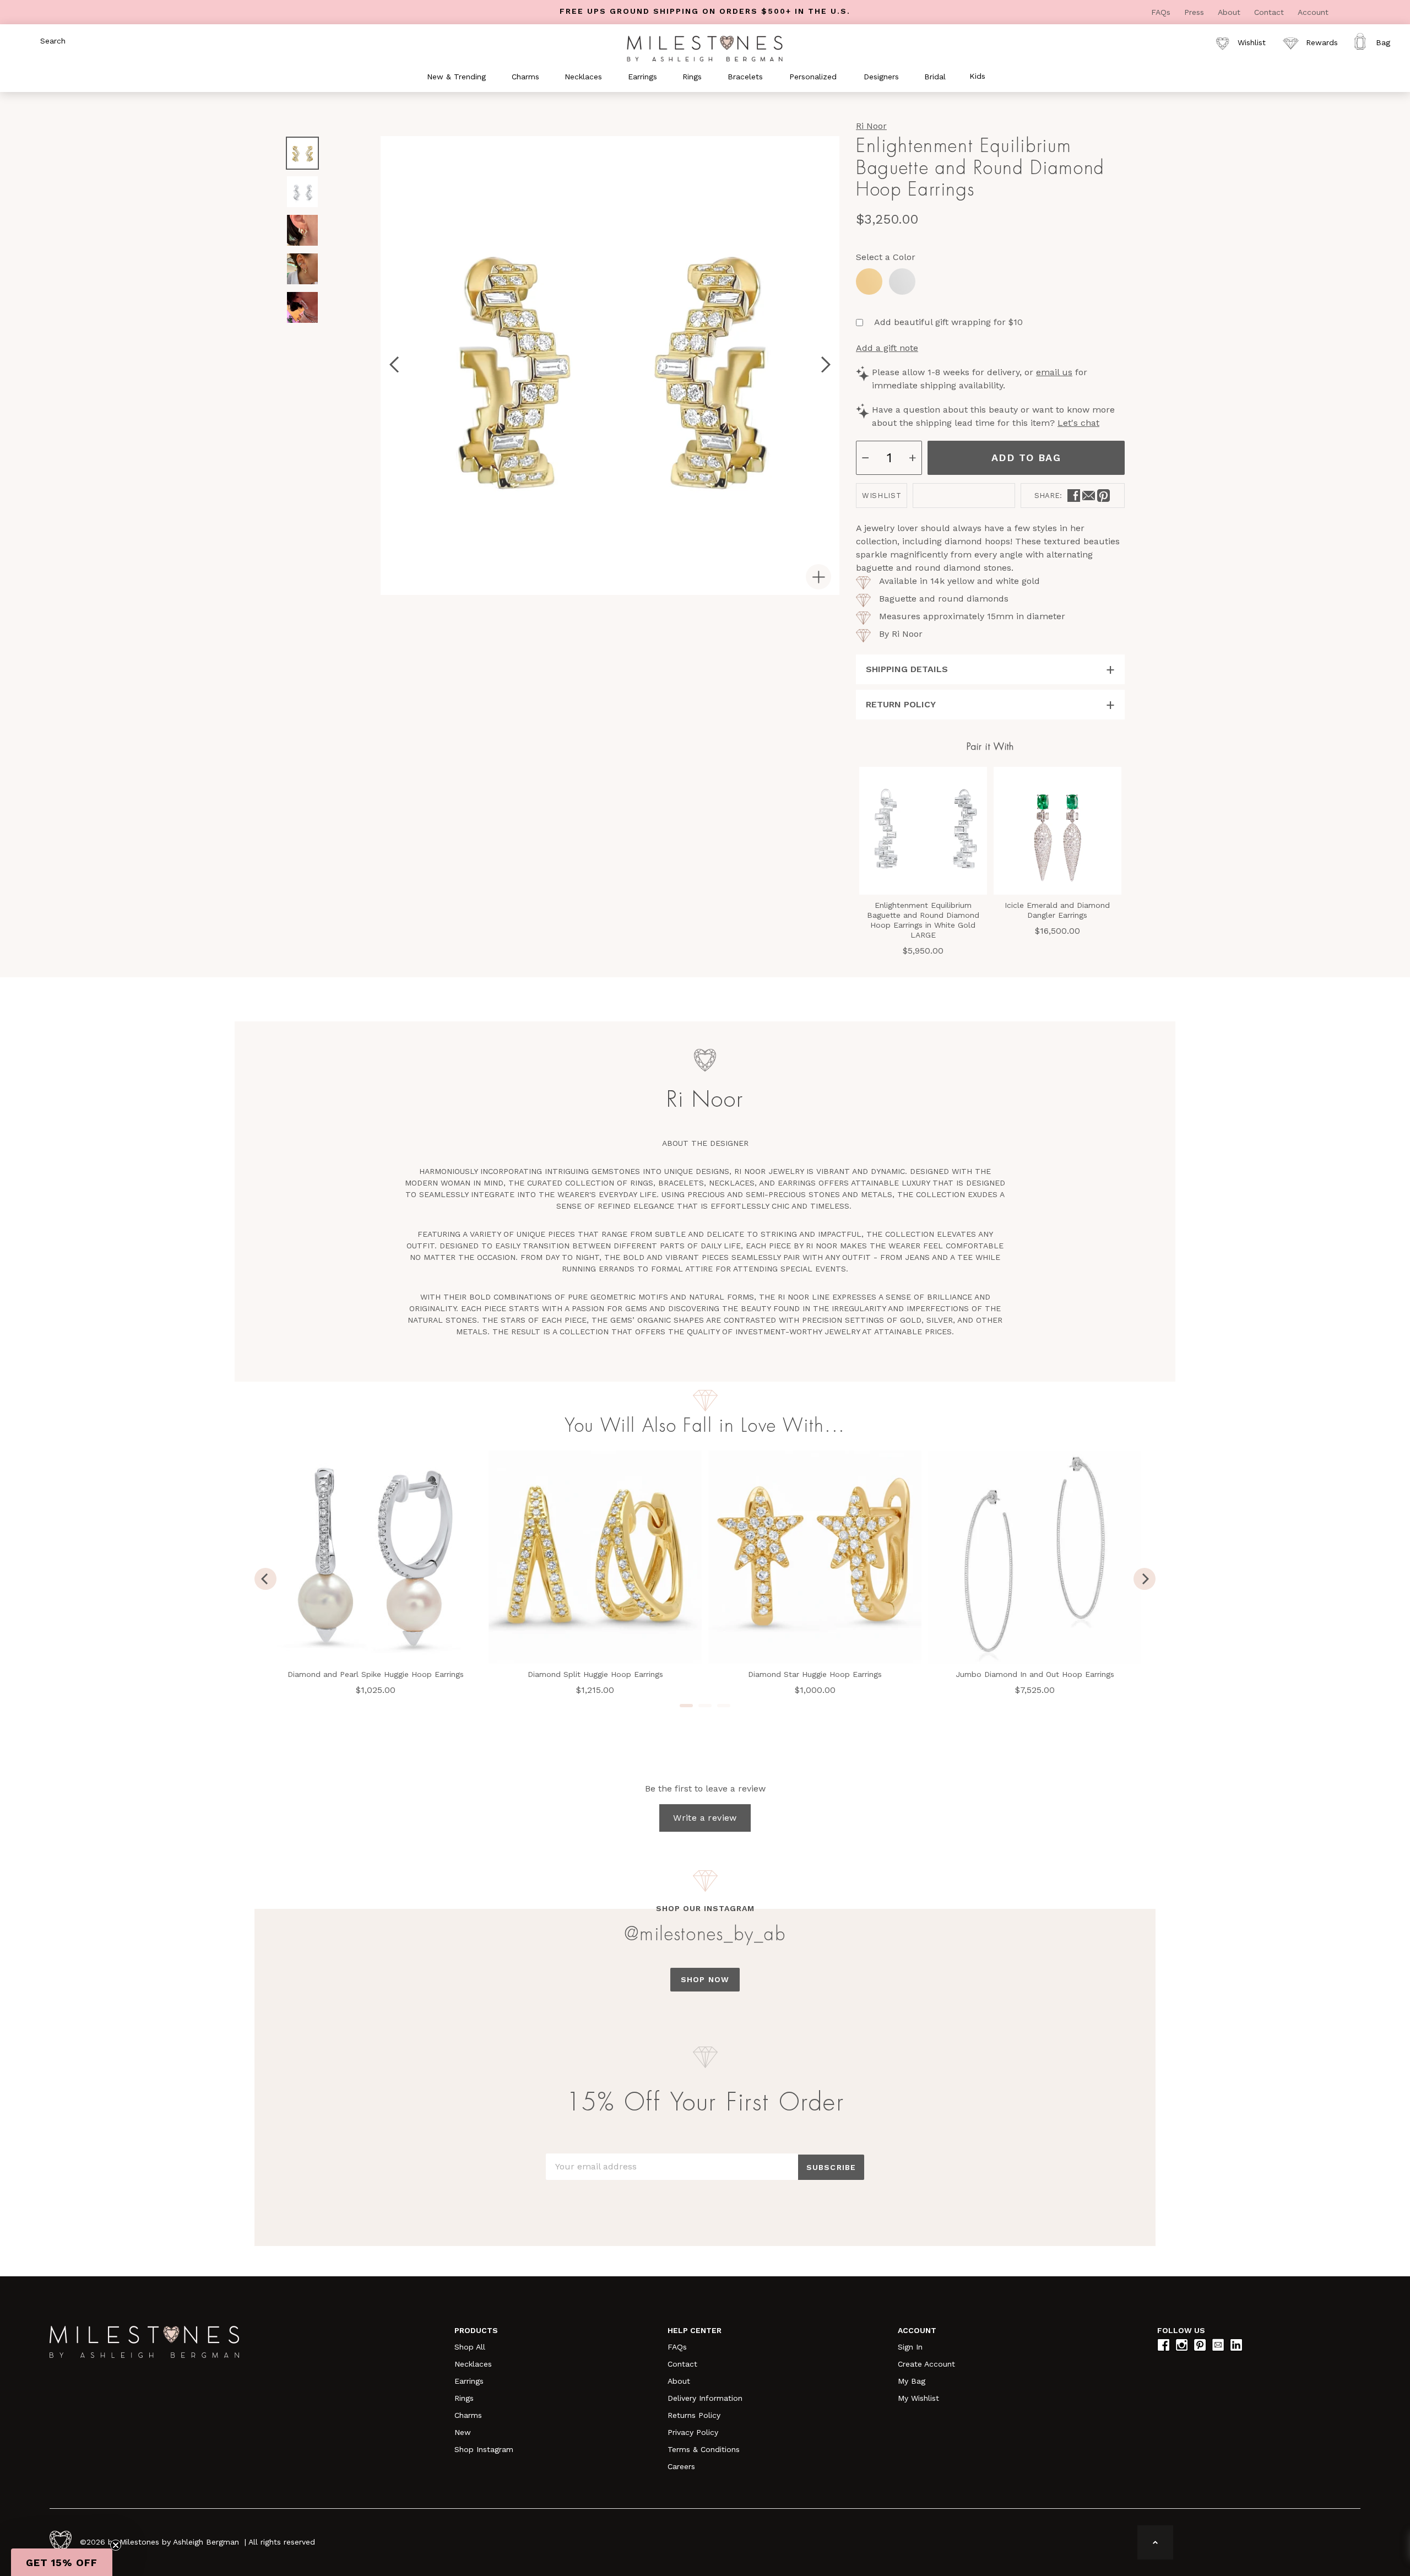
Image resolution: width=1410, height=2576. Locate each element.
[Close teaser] (116, 2545)
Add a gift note (887, 348)
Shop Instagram (484, 2449)
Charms (468, 2415)
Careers (681, 2466)
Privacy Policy (693, 2432)
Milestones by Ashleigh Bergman (179, 2542)
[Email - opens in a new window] (1089, 496)
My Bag (912, 2381)
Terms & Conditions (704, 2449)
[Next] (1145, 1579)
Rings (464, 2398)
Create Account (926, 2364)
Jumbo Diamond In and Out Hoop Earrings (1035, 1674)
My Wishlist (918, 2398)
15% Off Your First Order (705, 2103)
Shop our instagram (705, 1908)
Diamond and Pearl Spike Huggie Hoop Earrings (376, 1674)
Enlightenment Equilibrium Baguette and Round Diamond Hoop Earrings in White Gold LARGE (923, 920)
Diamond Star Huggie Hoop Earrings (815, 1674)
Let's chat (1078, 423)
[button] (62, 2562)
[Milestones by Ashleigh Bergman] (705, 48)
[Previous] (265, 1579)
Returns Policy (694, 2415)
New (463, 2432)
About (1230, 12)
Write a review (705, 1818)
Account (1313, 12)
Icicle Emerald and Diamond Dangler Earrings (1057, 910)
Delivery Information (705, 2398)
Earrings (469, 2381)
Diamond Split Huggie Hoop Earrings (595, 1674)
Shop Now (705, 1979)
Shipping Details (907, 669)
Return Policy (901, 704)
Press (1195, 12)
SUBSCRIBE (831, 2167)
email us (1054, 372)
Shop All (470, 2347)
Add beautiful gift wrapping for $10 (948, 322)
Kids (977, 76)
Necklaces (473, 2364)
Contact (1270, 12)
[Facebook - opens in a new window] (1074, 496)
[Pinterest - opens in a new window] (1103, 496)
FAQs (1162, 12)
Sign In (910, 2347)
